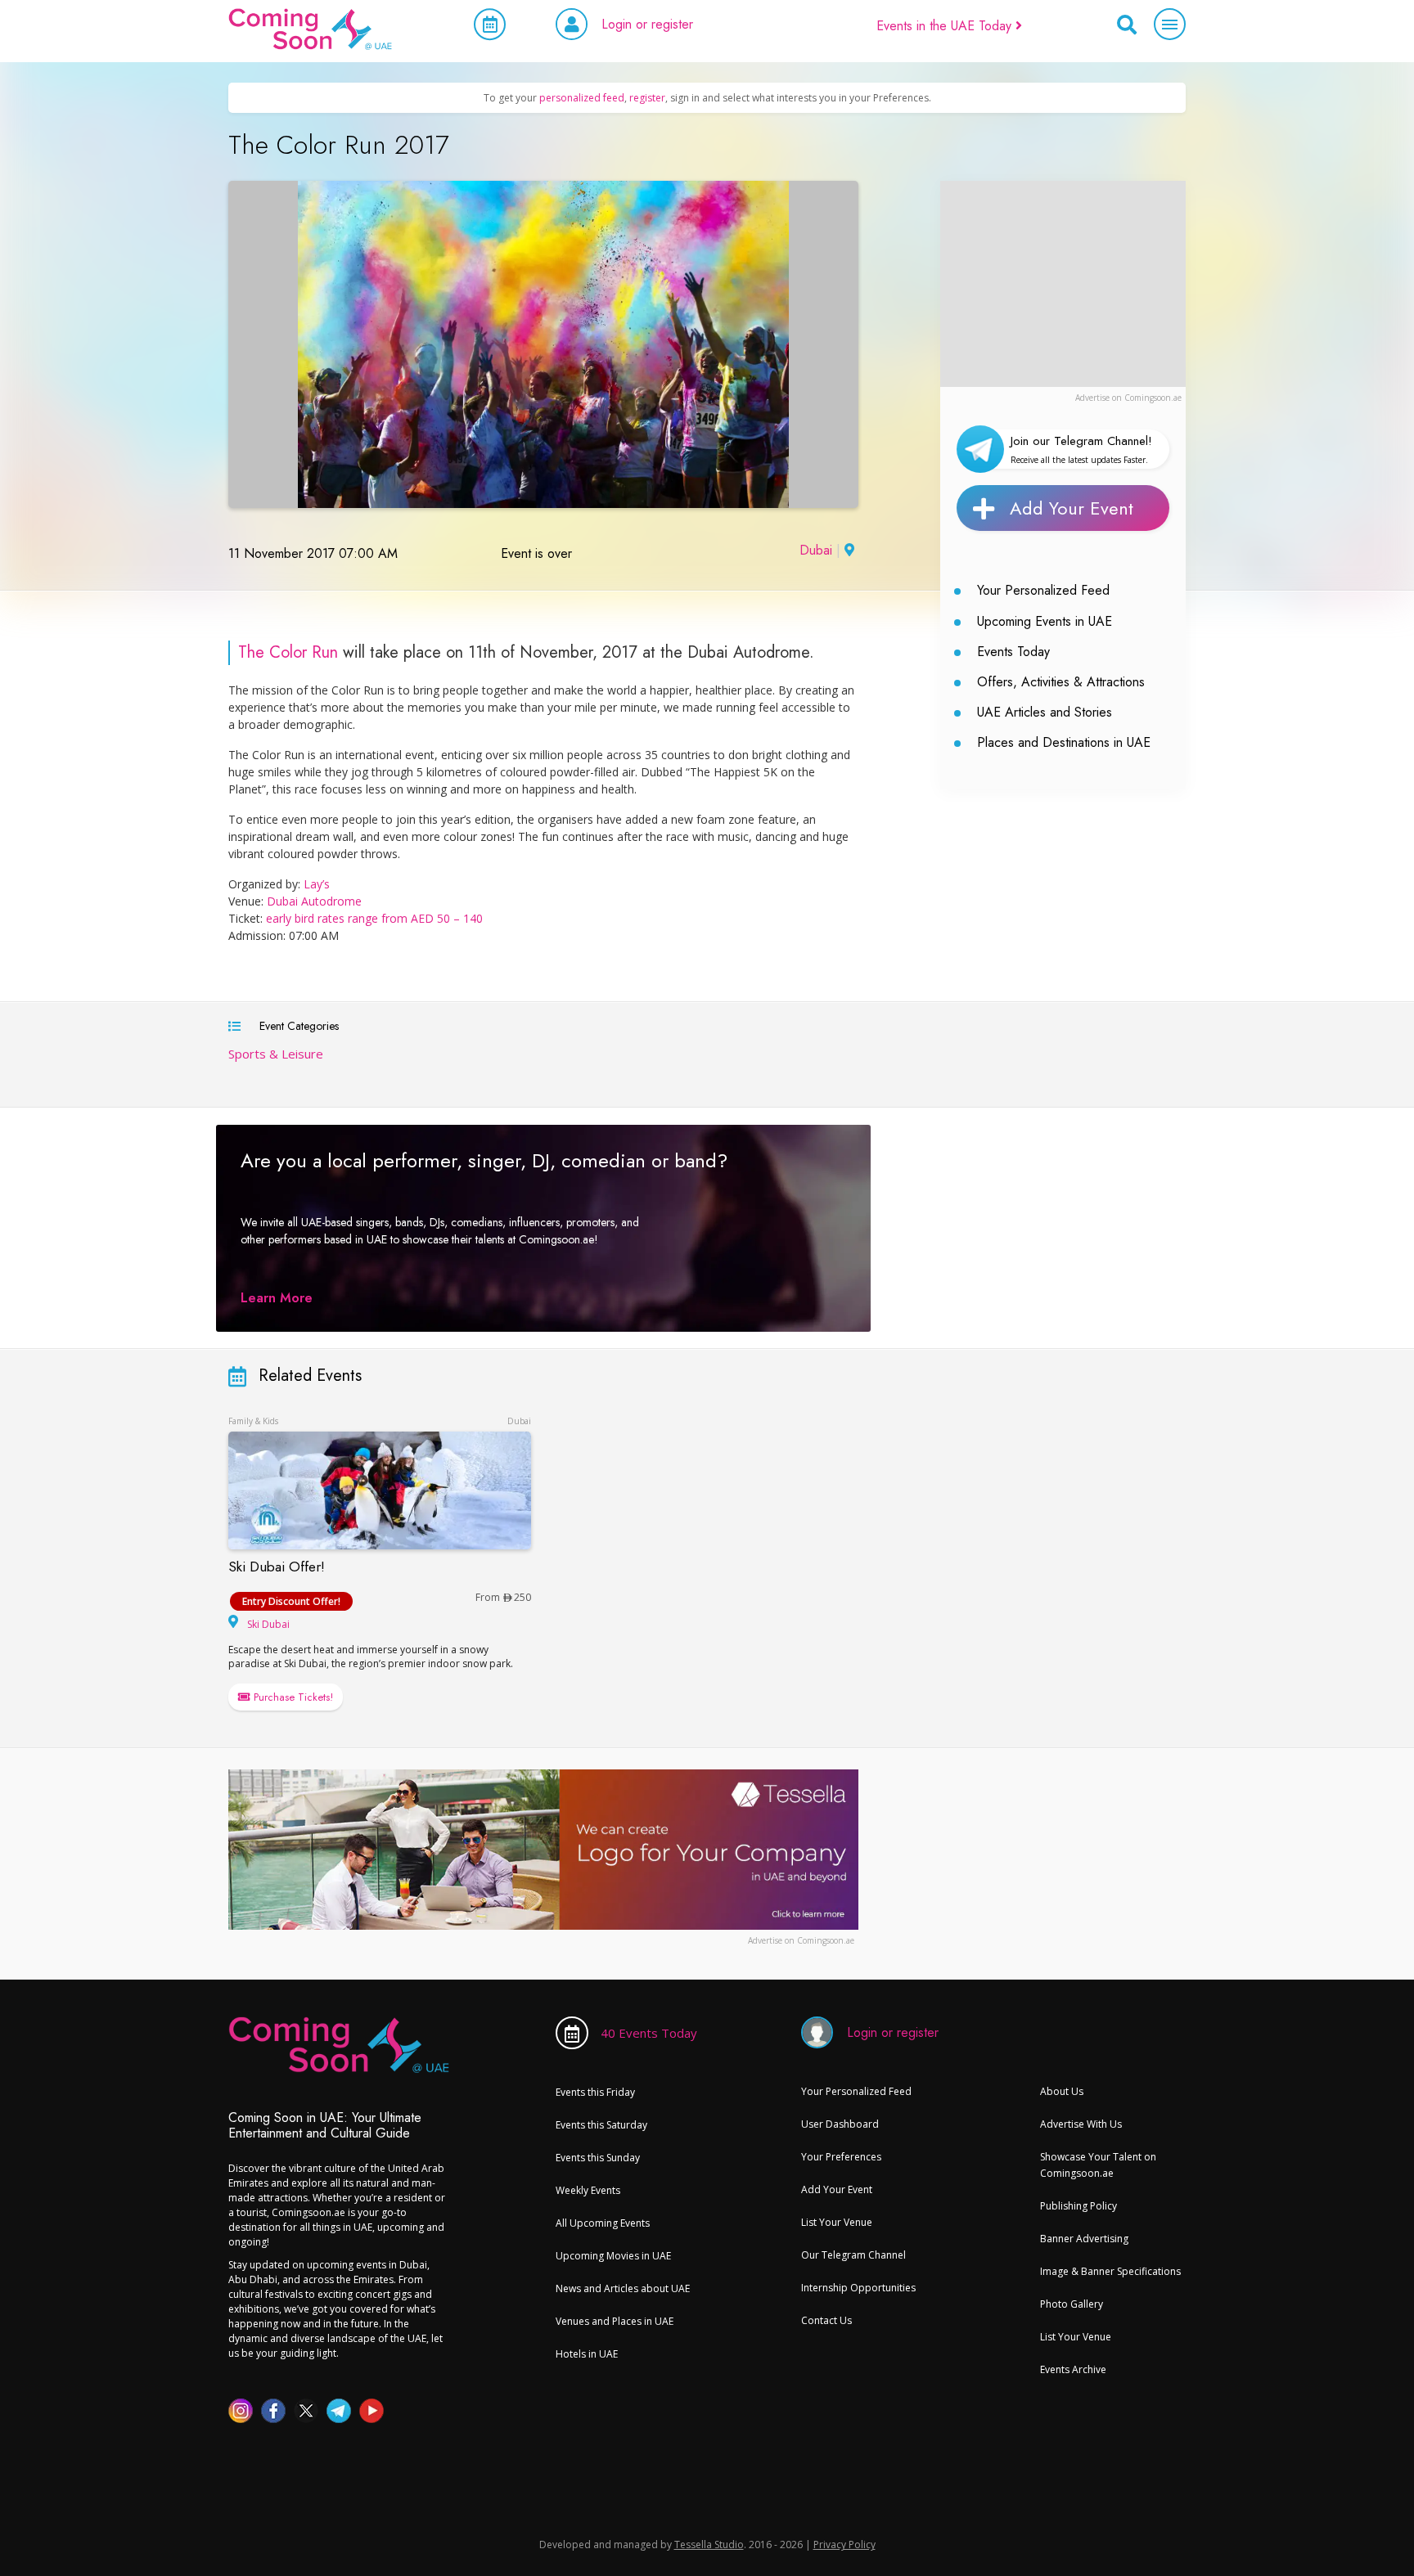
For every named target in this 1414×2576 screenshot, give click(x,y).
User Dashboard (840, 2124)
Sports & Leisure (276, 1054)
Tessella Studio (709, 2545)
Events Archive (1073, 2369)
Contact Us (826, 2320)
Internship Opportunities (858, 2288)
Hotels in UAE (587, 2354)
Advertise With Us (1081, 2124)
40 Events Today (649, 2033)
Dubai (816, 550)
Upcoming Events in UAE (1045, 621)
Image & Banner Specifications (1110, 2271)
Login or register (647, 24)
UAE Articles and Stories (1045, 712)
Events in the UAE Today (946, 26)
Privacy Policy (844, 2545)
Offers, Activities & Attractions (1061, 682)
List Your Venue (837, 2222)
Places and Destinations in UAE (1064, 742)
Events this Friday (595, 2092)
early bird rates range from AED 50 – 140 (376, 918)
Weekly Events (588, 2190)
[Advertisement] (1063, 283)
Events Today (1013, 652)
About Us (1062, 2091)
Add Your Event (1072, 508)
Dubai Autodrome (314, 901)
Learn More (277, 1298)
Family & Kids (253, 1421)
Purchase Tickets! (292, 1697)
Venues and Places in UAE (615, 2321)
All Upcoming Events (603, 2223)
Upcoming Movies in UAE (613, 2256)
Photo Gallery (1072, 2304)
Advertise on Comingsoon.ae (1128, 398)
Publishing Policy (1079, 2206)
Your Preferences (841, 2157)
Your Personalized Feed (1043, 590)
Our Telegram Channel (853, 2255)
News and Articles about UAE (623, 2288)
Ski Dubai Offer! (277, 1567)
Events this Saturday (601, 2125)
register (647, 98)
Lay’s (317, 884)
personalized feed (582, 98)
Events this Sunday (598, 2158)
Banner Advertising (1084, 2239)
